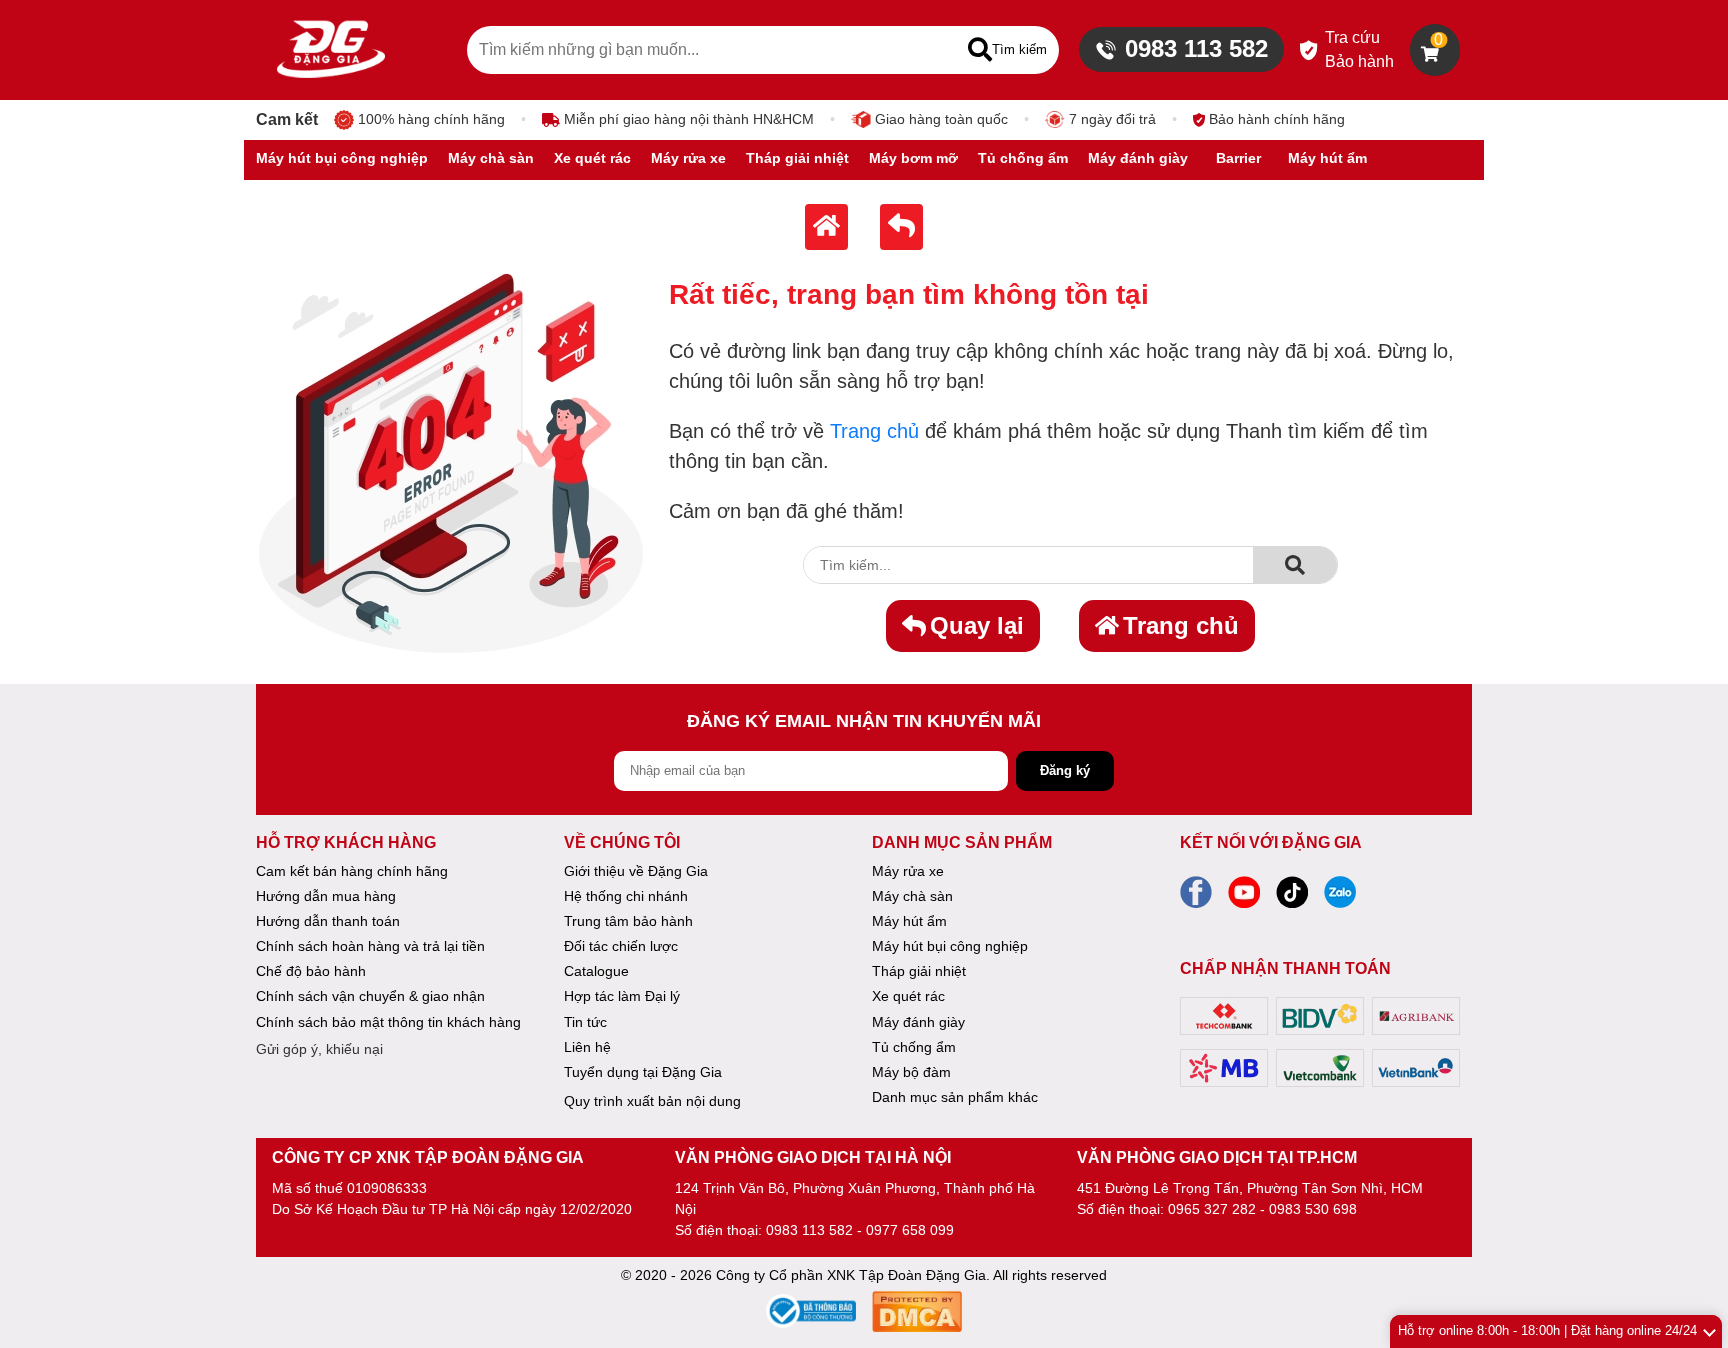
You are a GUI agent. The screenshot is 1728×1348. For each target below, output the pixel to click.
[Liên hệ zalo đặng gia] (1340, 898)
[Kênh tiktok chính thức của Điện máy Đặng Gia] (1292, 898)
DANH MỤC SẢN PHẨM (962, 842)
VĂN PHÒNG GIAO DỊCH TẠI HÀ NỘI (813, 1157)
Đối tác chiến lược (621, 946)
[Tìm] (1295, 565)
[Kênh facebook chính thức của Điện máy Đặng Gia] (1196, 898)
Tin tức (585, 1022)
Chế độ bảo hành (311, 971)
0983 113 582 (1196, 48)
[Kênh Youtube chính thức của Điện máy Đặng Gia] (1244, 898)
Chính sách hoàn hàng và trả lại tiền (370, 946)
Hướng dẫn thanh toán (328, 921)
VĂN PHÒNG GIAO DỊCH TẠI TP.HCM (1217, 1157)
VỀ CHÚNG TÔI (622, 842)
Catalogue (596, 971)
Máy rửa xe (908, 871)
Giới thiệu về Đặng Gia (636, 871)
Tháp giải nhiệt (919, 971)
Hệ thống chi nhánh (626, 896)
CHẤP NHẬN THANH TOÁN (1285, 968)
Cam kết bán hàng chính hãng (352, 871)
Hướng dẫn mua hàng (326, 896)
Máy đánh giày (918, 1022)
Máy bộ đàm (911, 1072)
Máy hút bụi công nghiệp (950, 946)
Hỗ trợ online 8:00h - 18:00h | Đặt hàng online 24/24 (1547, 1330)
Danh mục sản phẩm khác (955, 1097)
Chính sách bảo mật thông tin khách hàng (388, 1022)
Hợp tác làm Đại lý (622, 996)
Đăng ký (1065, 770)
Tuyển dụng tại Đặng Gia (643, 1072)
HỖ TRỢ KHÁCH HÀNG (346, 842)
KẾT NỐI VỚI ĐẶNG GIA (1271, 842)
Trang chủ (874, 431)
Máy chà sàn (912, 896)
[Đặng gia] (331, 50)
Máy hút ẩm (909, 921)
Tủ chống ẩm (914, 1047)
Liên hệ (587, 1047)
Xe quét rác (908, 996)
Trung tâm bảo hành (628, 921)
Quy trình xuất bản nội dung (652, 1101)
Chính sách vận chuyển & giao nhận (370, 996)
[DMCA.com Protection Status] (917, 1314)
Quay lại (977, 625)
